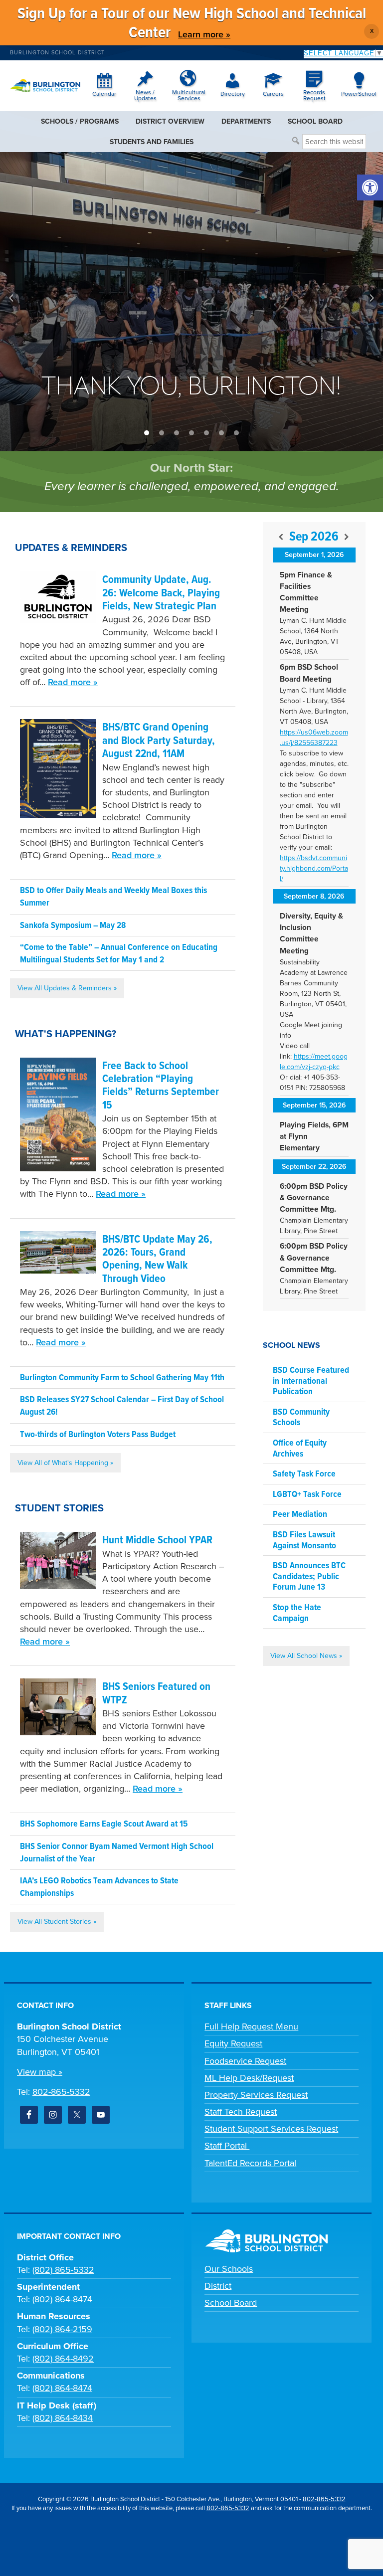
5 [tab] (206, 433)
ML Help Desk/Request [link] (249, 2078)
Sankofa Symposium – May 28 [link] (73, 926)
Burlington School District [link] (57, 53)
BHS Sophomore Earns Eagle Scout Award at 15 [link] (104, 1824)
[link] (370, 187)
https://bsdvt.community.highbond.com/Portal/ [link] (314, 868)
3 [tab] (177, 433)
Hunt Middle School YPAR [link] (157, 1541)
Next (372, 298)
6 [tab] (221, 433)
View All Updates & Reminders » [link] (67, 988)
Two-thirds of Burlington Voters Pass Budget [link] (98, 1435)
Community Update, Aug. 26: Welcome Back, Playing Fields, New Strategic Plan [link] (161, 593)
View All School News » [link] (306, 1656)
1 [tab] (147, 433)
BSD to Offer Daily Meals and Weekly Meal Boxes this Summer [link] (113, 897)
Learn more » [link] (204, 34)
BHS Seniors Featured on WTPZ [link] (156, 1694)
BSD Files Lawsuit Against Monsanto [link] (304, 1541)
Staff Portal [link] (227, 2146)
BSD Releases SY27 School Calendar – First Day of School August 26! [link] (122, 1406)
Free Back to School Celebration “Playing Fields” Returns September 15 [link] (161, 1086)
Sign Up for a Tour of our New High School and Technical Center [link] (192, 24)
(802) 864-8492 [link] (63, 2359)
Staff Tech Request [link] (241, 2112)
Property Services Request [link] (256, 2095)
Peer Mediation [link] (300, 1515)
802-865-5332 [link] (61, 2092)
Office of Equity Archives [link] (300, 1449)
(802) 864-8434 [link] (63, 2418)
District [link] (218, 2286)
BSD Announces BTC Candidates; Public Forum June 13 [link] (309, 1577)
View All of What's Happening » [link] (65, 1463)
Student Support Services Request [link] (271, 2129)
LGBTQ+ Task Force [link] (307, 1495)
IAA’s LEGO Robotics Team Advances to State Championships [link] (99, 1887)
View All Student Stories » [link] (57, 1922)
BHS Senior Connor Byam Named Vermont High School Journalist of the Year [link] (117, 1853)
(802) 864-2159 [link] (62, 2329)
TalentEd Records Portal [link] (250, 2163)
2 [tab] (162, 433)
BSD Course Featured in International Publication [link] (311, 1381)
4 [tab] (191, 433)
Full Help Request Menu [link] (251, 2026)
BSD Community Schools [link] (301, 1418)
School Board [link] (231, 2303)
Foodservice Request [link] (245, 2061)
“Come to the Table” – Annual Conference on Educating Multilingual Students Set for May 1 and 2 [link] (119, 954)
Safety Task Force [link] (304, 1474)
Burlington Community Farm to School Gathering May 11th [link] (122, 1378)
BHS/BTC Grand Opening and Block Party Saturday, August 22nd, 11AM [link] (159, 741)
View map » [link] (40, 2072)
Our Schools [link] (229, 2269)
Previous (11, 298)
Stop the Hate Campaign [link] (297, 1613)
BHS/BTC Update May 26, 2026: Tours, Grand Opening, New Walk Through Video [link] (157, 1260)
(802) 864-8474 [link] (62, 2299)
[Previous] (281, 537)
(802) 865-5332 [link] (63, 2270)
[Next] (347, 537)
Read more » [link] (73, 682)
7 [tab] (236, 433)
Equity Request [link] (233, 2043)
